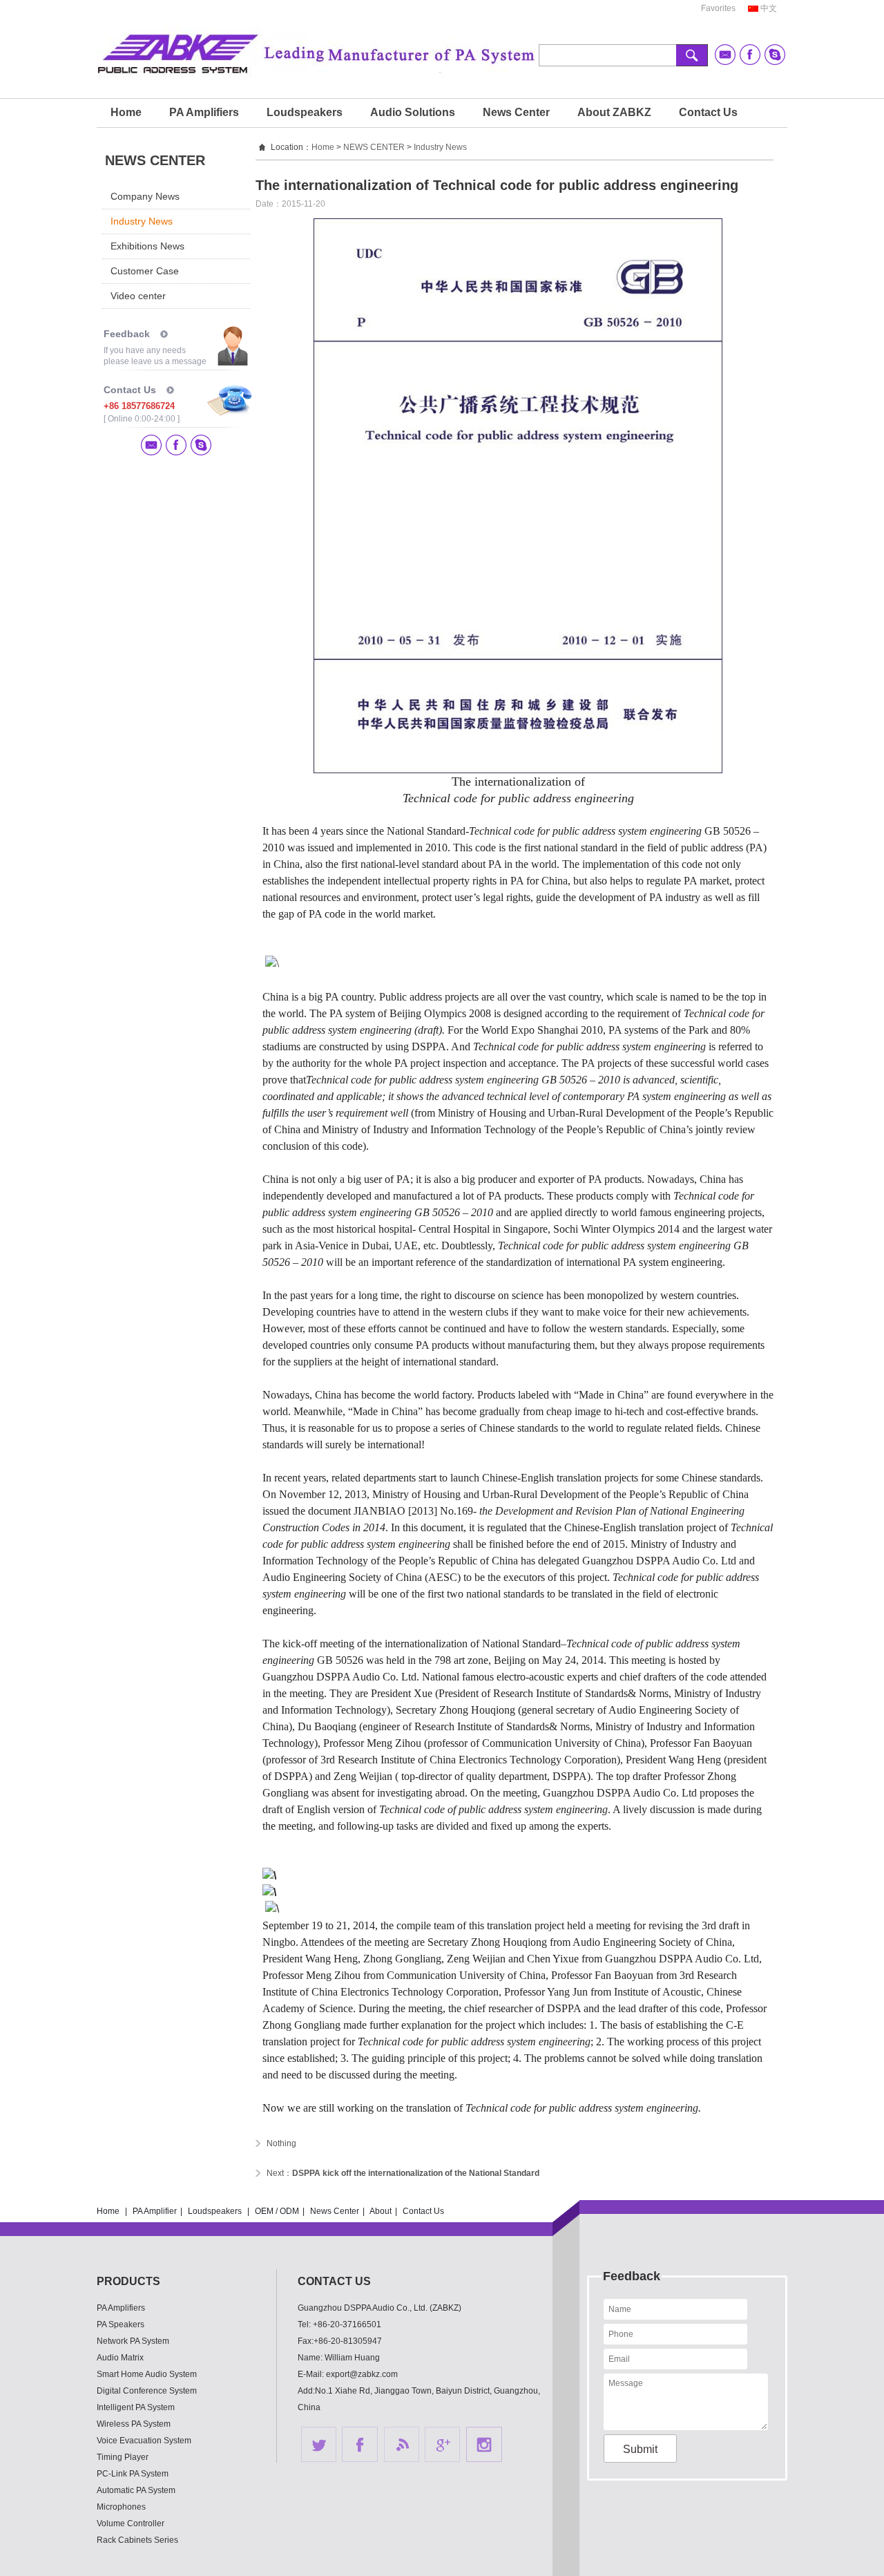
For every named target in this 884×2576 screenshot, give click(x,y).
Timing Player (123, 2457)
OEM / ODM (277, 2211)
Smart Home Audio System (147, 2374)
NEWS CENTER (374, 147)
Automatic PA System (136, 2490)
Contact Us (708, 112)
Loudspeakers (305, 112)
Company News (145, 196)
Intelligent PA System (136, 2407)
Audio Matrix (120, 2358)
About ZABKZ (614, 112)
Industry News (142, 221)
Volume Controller (131, 2523)
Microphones (121, 2507)
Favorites (718, 8)
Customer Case (145, 271)
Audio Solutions (413, 112)
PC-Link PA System (133, 2474)
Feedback (127, 334)
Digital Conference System (147, 2391)
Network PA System (133, 2341)
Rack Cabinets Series (137, 2540)
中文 (769, 8)
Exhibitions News (147, 246)
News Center (516, 112)
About (381, 2211)
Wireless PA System (134, 2424)
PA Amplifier (155, 2211)
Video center (138, 296)
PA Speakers (121, 2324)
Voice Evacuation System (144, 2441)
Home (126, 112)
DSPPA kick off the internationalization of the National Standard (416, 2173)
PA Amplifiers (204, 112)
